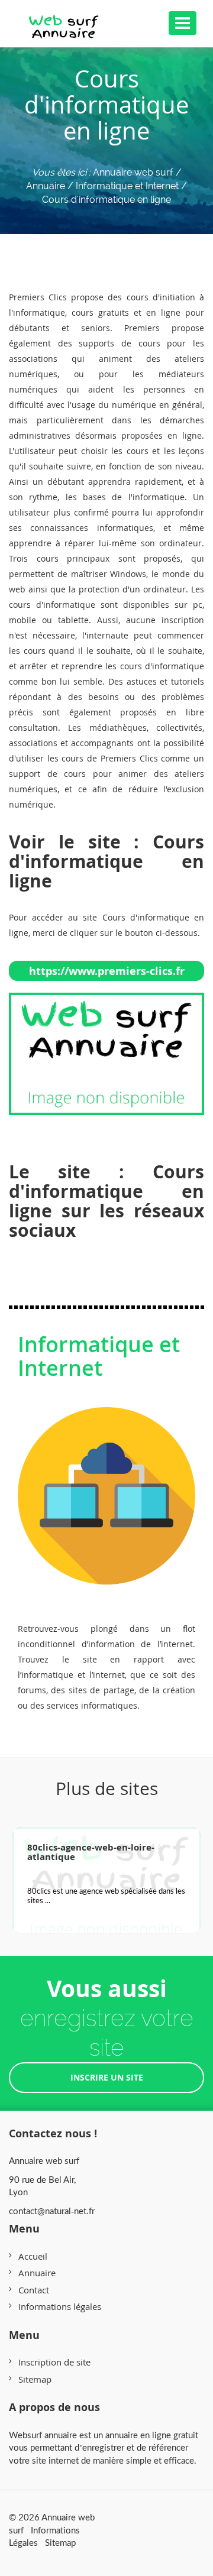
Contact (34, 2290)
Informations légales (60, 2306)
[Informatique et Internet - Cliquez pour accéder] (106, 1483)
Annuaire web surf (133, 172)
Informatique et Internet (99, 1356)
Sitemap (35, 2379)
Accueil (33, 2256)
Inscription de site (54, 2362)
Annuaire (37, 2273)
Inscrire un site (107, 2077)
